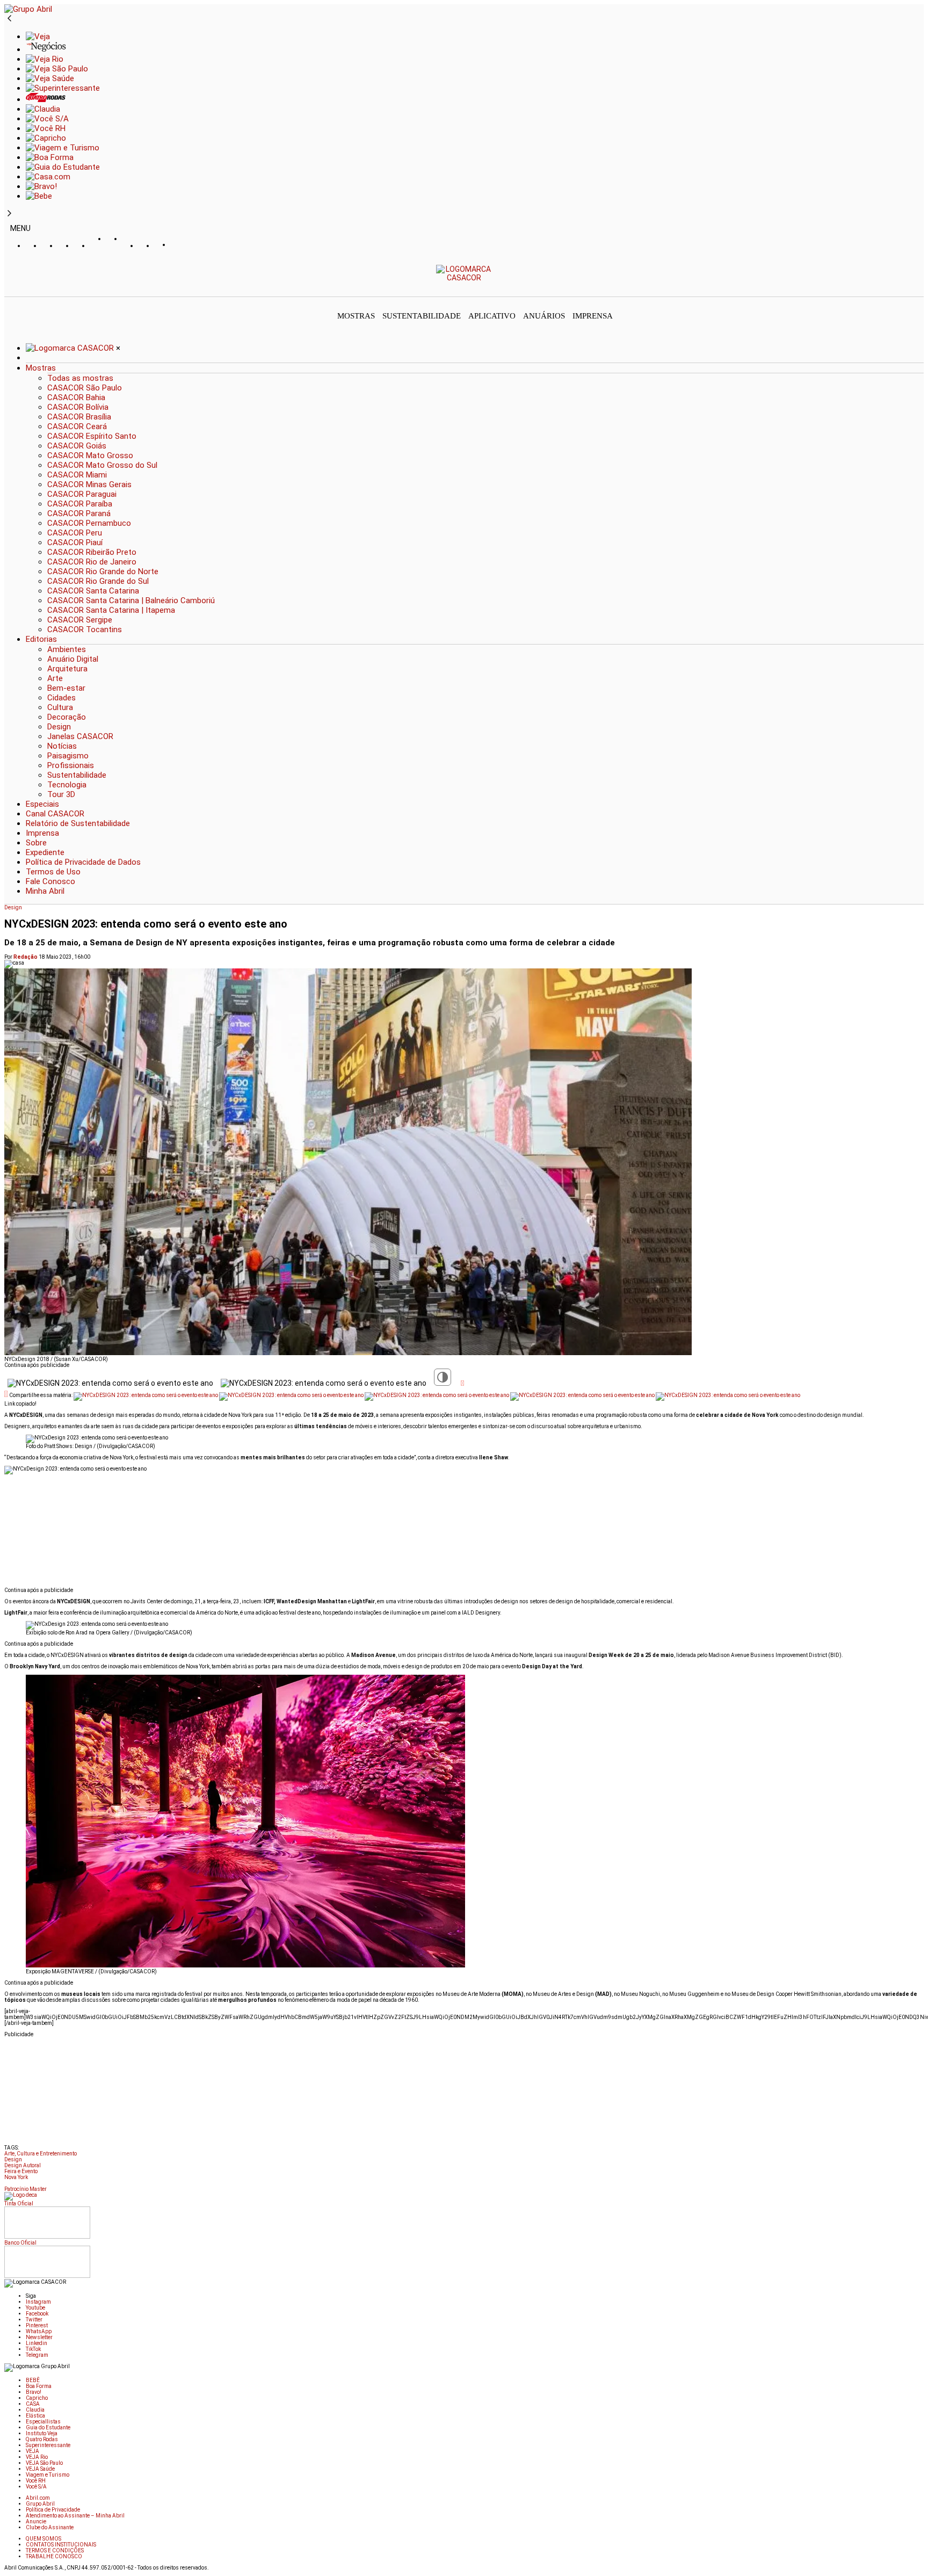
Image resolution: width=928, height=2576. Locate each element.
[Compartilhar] (462, 1383)
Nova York (16, 2177)
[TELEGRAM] (179, 246)
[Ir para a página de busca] (920, 289)
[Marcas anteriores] (9, 19)
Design (13, 907)
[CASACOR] (464, 278)
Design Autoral (23, 2165)
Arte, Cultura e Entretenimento (41, 2154)
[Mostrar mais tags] (8, 2185)
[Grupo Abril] (28, 9)
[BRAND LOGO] (71, 348)
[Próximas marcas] (9, 214)
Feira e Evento (21, 2171)
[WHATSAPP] (114, 249)
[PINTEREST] (98, 246)
